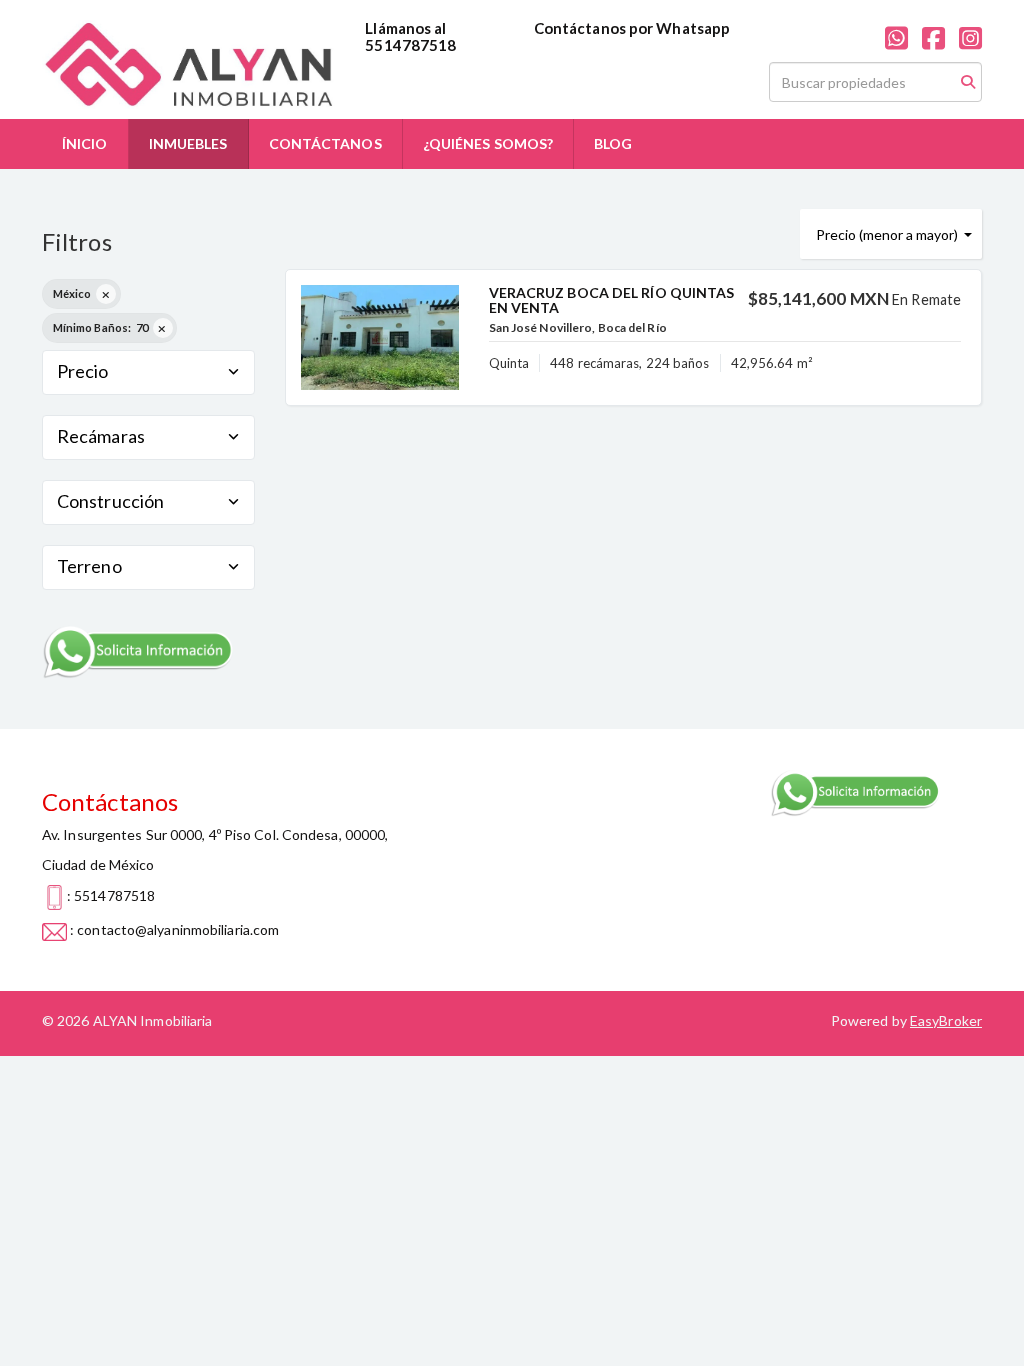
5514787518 (410, 45)
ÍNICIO (85, 143)
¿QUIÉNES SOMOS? (488, 143)
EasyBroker (946, 1020)
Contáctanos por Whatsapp (632, 28)
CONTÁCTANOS (325, 143)
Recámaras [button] (101, 436)
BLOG (613, 143)
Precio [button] (83, 371)
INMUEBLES (188, 143)
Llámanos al (405, 28)
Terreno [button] (89, 566)
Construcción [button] (110, 501)
